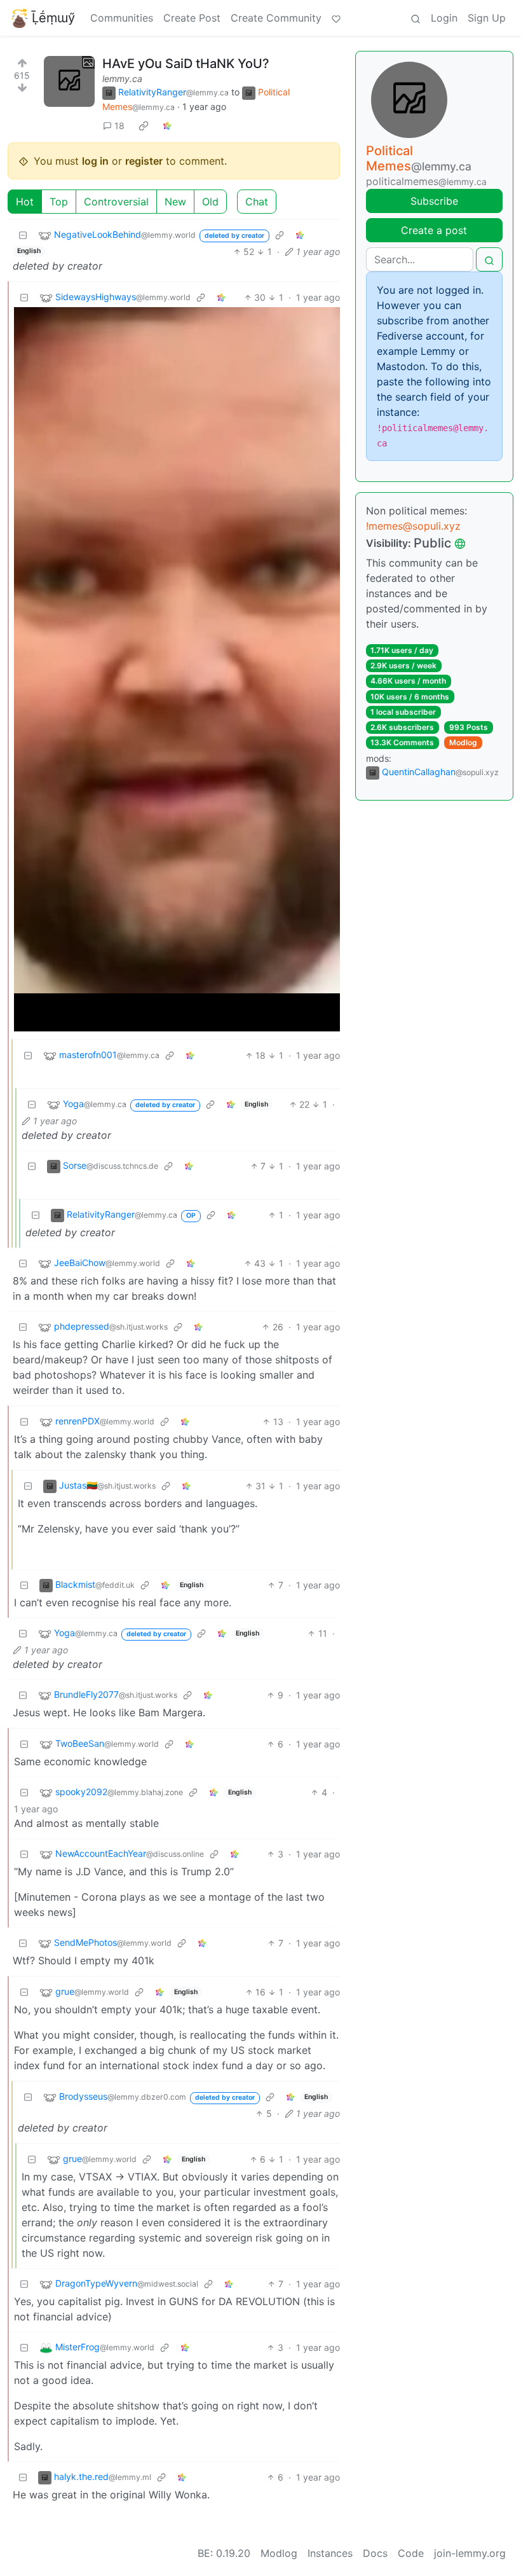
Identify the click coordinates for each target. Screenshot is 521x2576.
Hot (25, 202)
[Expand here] (69, 81)
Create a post (434, 230)
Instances (330, 2553)
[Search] (416, 18)
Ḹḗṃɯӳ (53, 18)
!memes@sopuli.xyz (413, 526)
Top (59, 202)
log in (95, 161)
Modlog (463, 742)
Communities (122, 18)
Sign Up (487, 18)
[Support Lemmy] (336, 18)
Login (444, 18)
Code (411, 2553)
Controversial (116, 202)
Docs (375, 2553)
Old (210, 202)
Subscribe (434, 201)
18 (119, 126)
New (175, 202)
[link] (144, 125)
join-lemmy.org (470, 2553)
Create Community (276, 18)
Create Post (192, 18)
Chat (257, 202)
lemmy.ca (122, 79)
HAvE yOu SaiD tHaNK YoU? (186, 64)
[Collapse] (23, 235)
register (144, 161)
